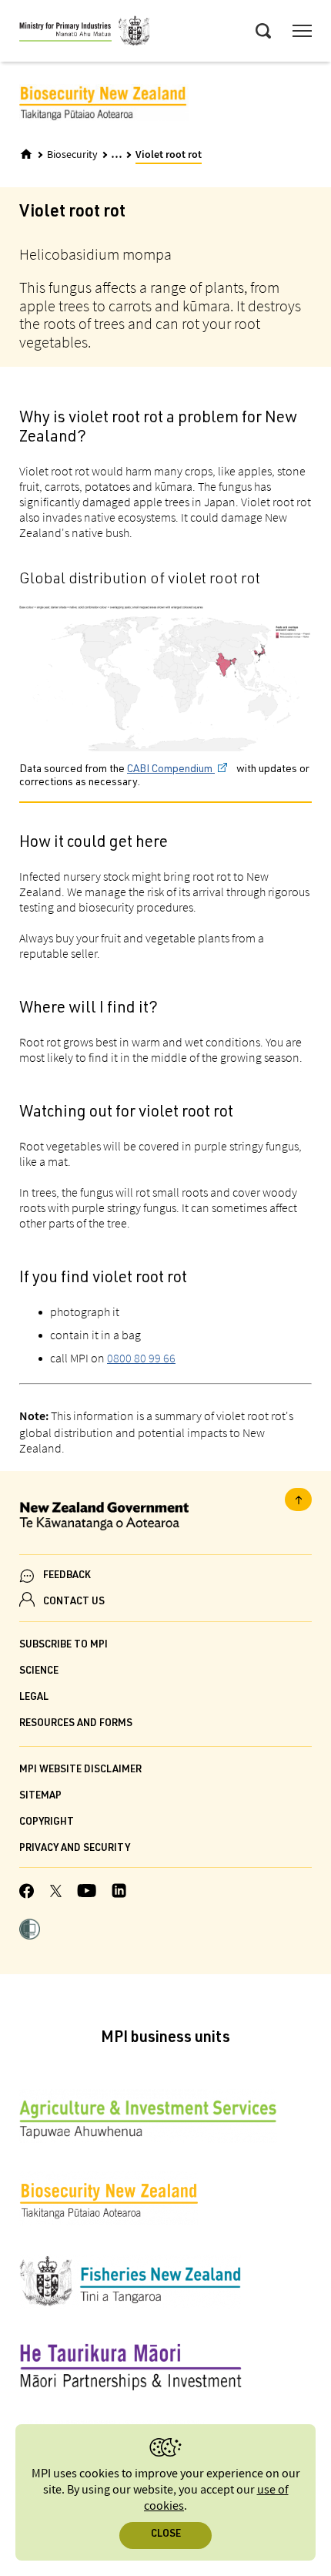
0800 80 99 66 (141, 1358)
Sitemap (40, 1797)
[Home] (26, 154)
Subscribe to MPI (64, 1646)
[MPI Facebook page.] (27, 1893)
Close (166, 2535)
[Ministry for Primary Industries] (85, 33)
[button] (30, 1931)
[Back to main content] (298, 1500)
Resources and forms (76, 1724)
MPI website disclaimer (80, 1770)
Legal (34, 1698)
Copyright (47, 1823)
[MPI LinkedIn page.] (119, 1893)
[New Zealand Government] (165, 1518)
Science (39, 1672)
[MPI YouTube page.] (87, 1893)
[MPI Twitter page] (56, 1893)
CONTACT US (74, 1602)
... (117, 154)
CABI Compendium (171, 770)
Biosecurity (72, 155)
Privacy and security (75, 1849)
